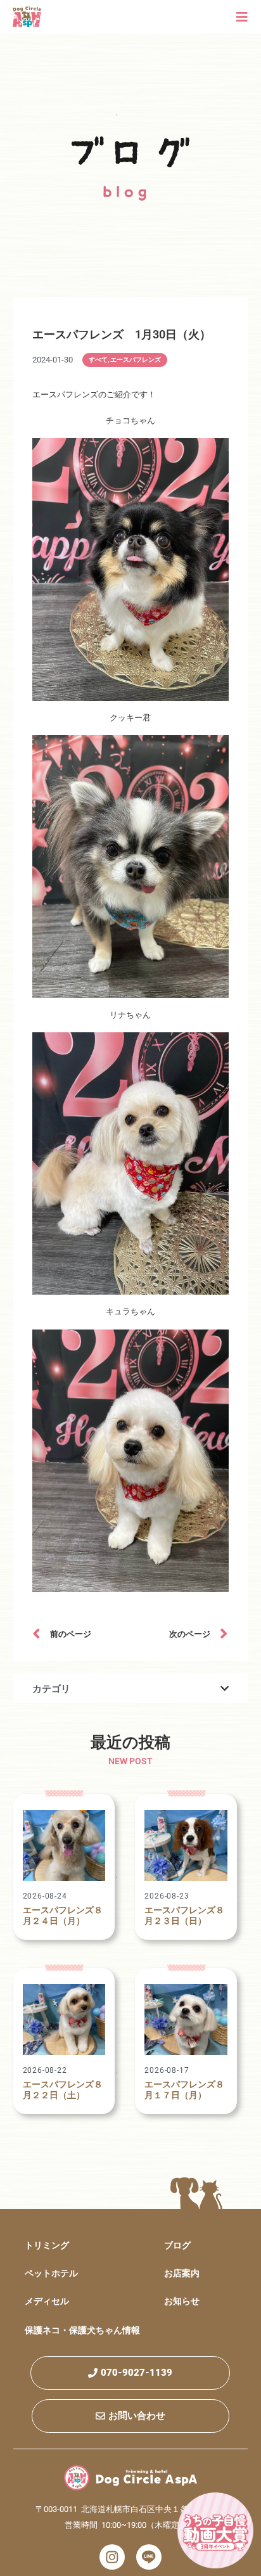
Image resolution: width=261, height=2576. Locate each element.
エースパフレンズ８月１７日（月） (184, 2090)
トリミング (47, 2245)
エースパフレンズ (136, 360)
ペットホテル (51, 2273)
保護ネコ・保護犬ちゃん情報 (82, 2330)
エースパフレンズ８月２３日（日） (184, 1915)
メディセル (47, 2301)
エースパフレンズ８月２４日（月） (63, 1915)
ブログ (177, 2245)
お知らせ (182, 2301)
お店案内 (182, 2273)
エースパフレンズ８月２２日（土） (63, 2090)
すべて (98, 360)
